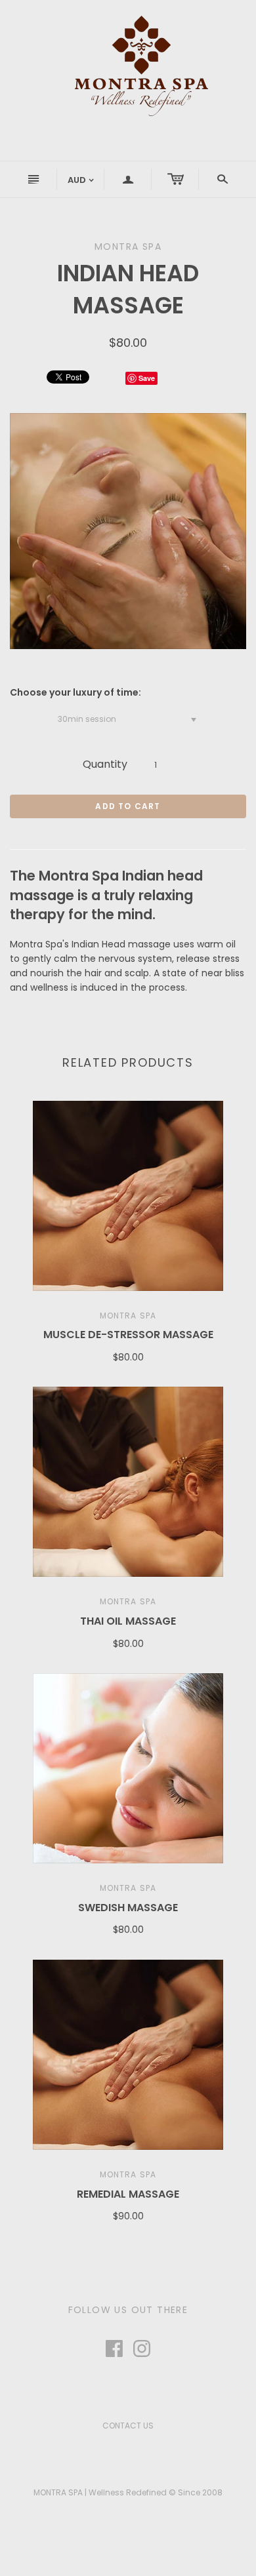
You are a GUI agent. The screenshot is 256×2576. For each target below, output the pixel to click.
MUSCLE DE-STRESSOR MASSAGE (128, 1335)
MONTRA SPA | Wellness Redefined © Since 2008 (128, 2492)
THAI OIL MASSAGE (128, 1621)
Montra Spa (128, 1316)
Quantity (105, 764)
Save (147, 378)
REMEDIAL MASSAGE (128, 2194)
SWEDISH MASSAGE (128, 1908)
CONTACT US (128, 2426)
